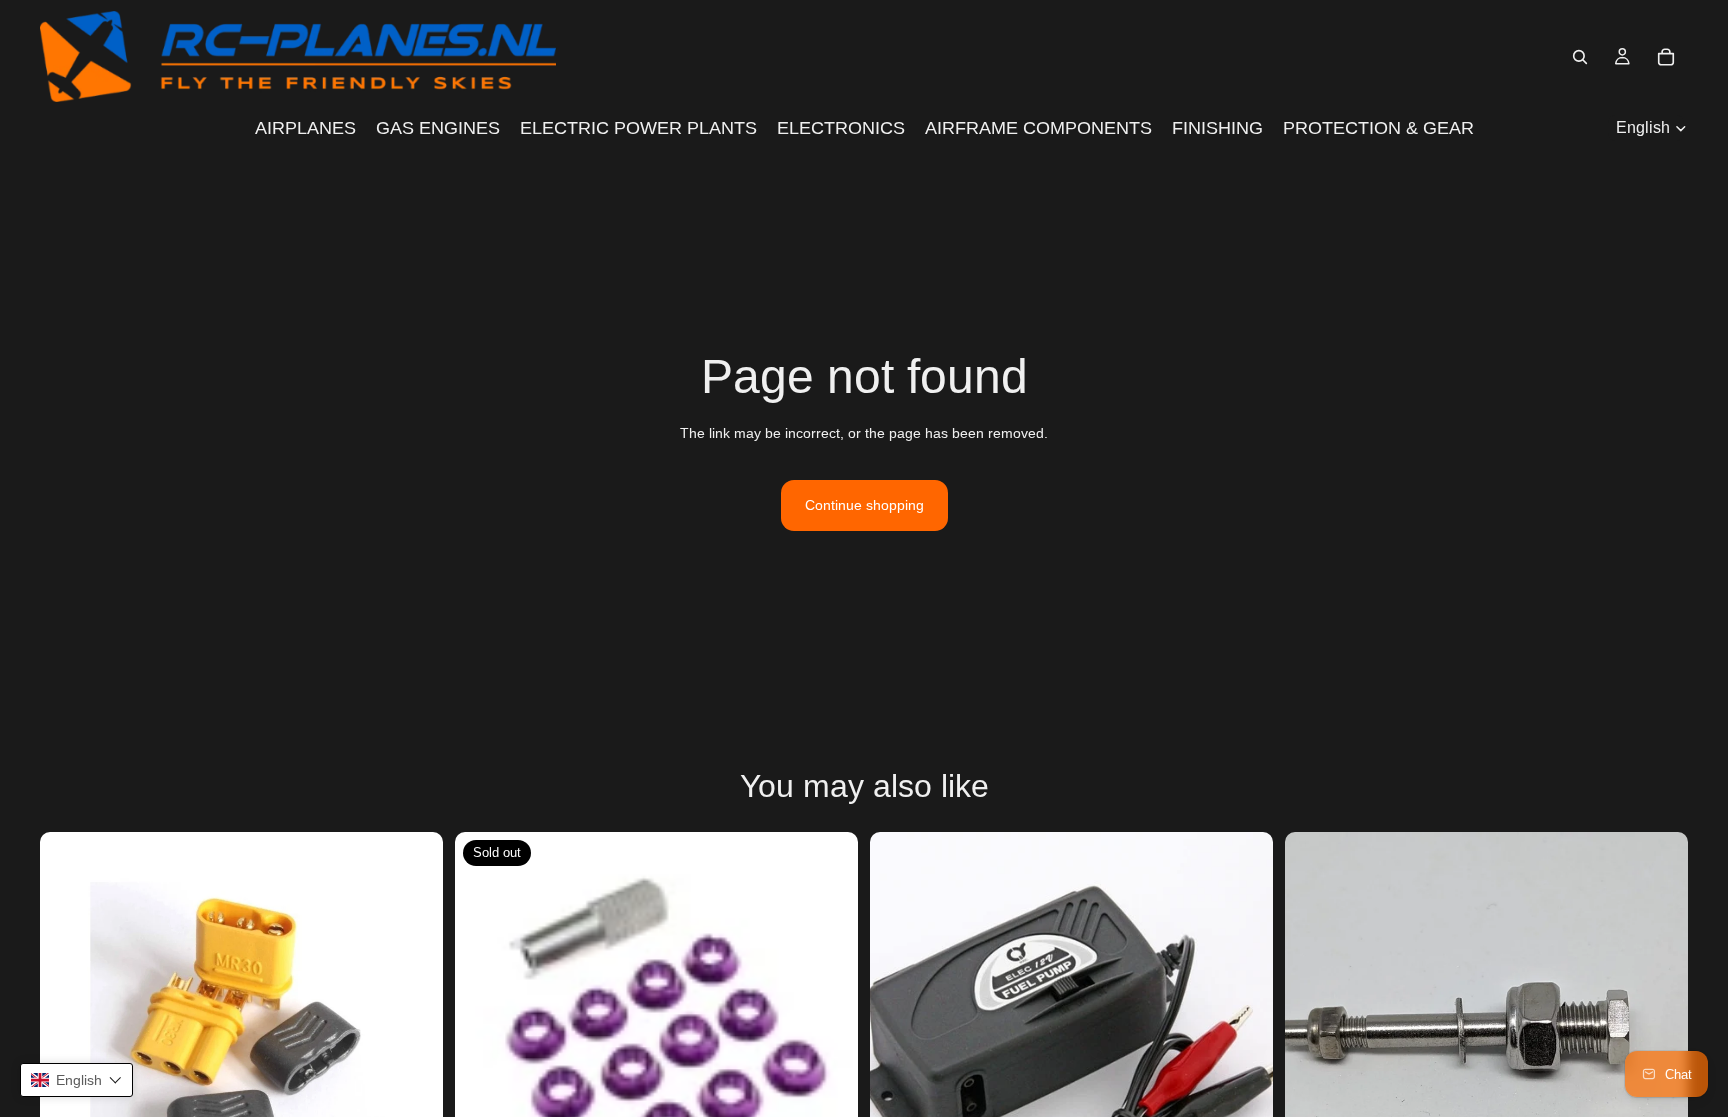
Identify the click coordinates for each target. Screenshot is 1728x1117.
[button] (76, 1080)
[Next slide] (413, 1033)
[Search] (1580, 57)
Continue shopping (864, 505)
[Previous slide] (70, 1033)
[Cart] (1666, 57)
